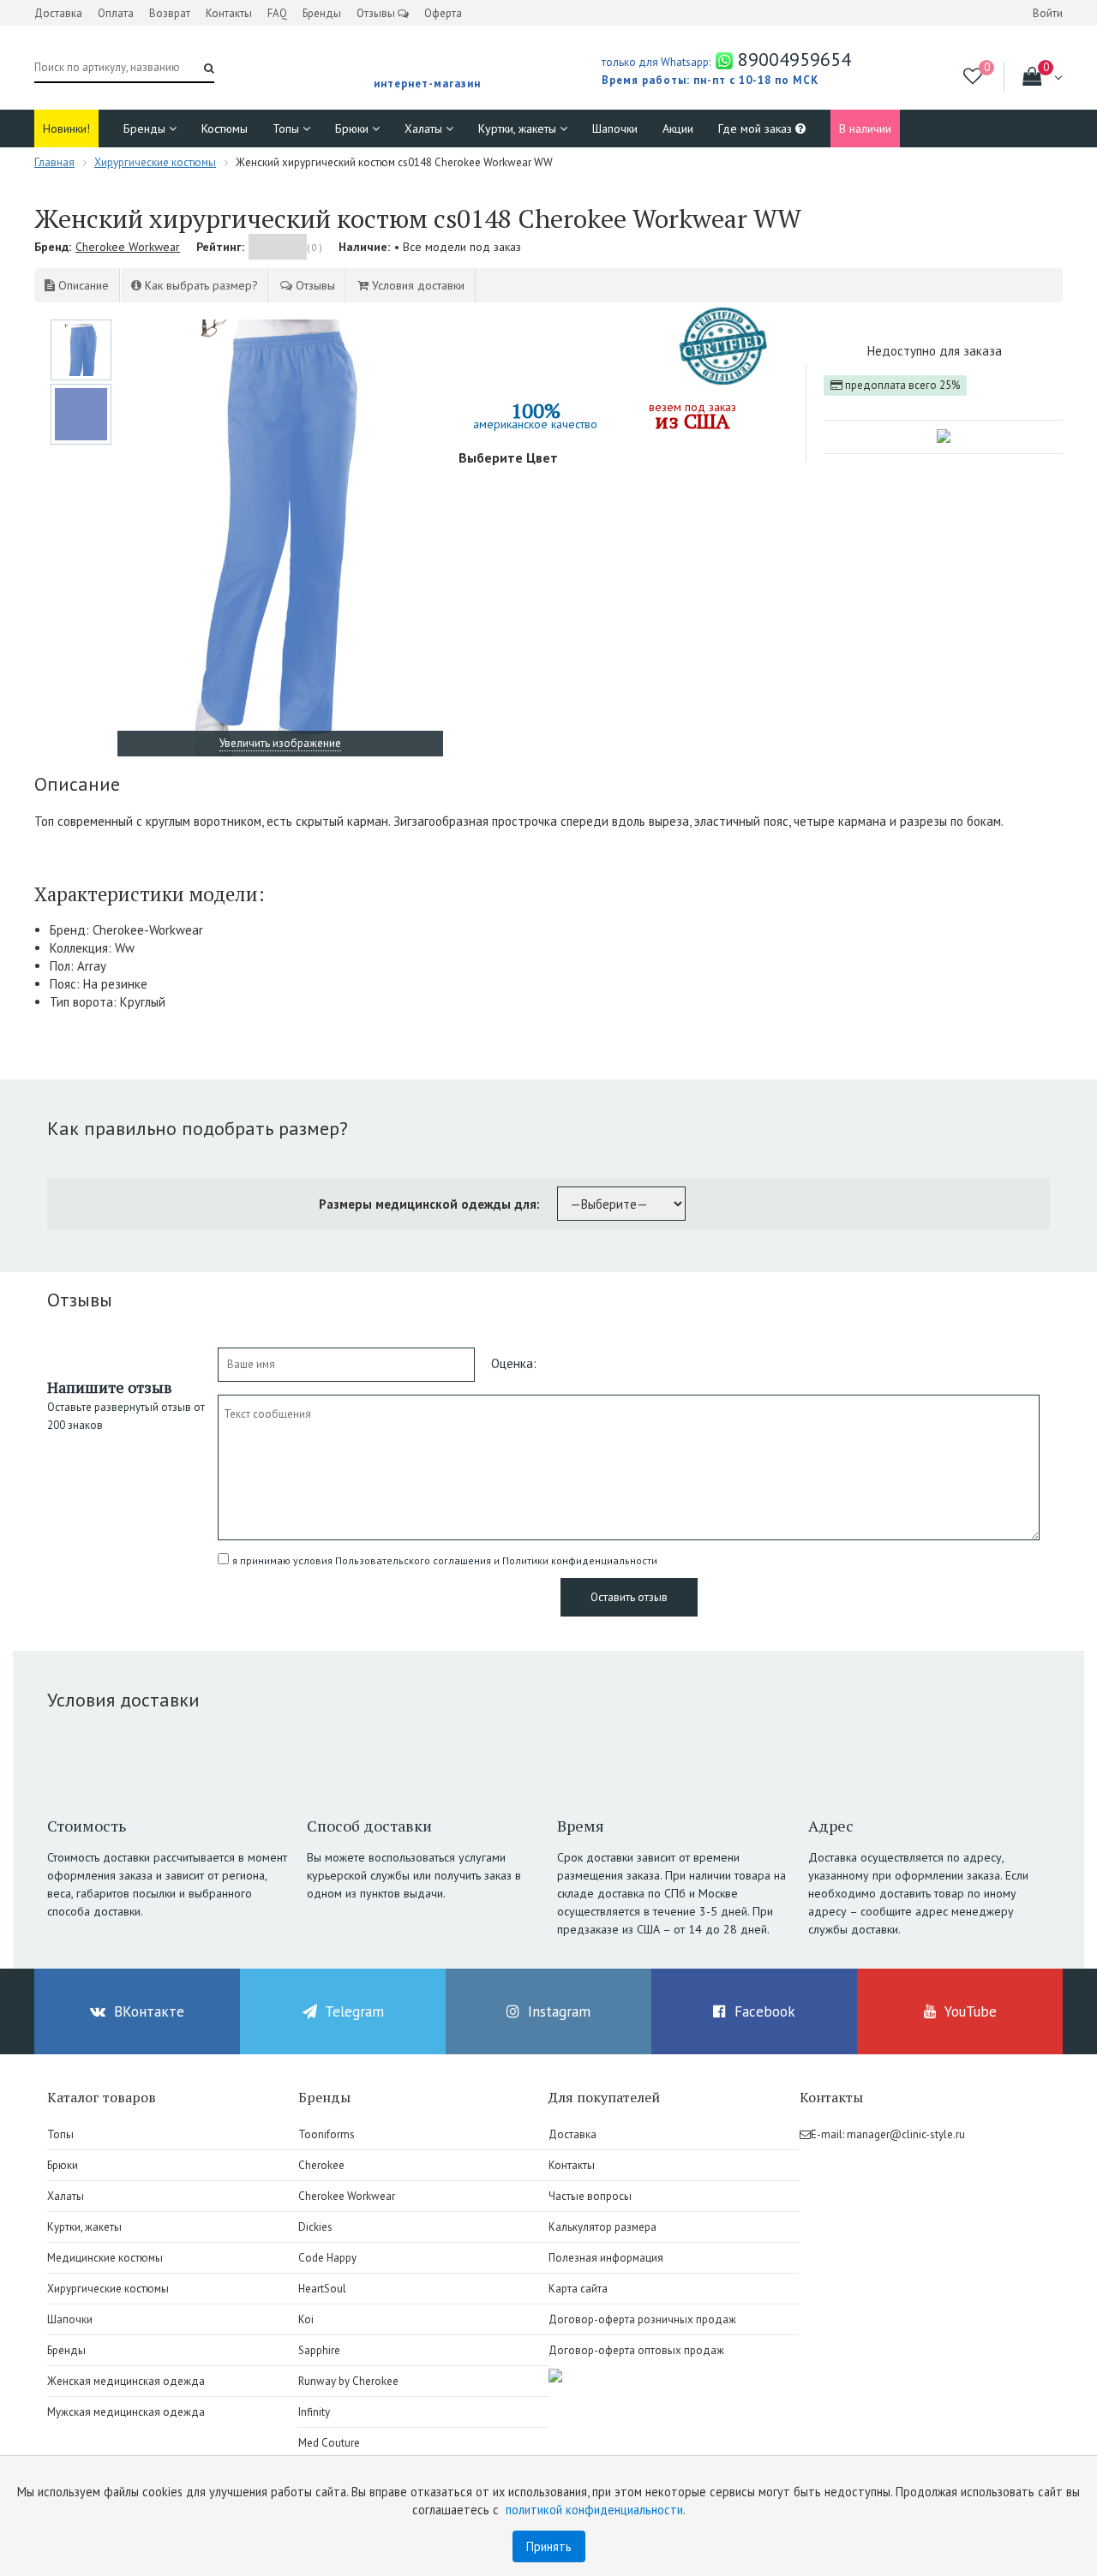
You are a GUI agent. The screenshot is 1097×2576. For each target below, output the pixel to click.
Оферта (443, 13)
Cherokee (321, 2165)
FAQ (277, 13)
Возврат (170, 13)
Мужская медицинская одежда (126, 2412)
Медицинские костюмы (105, 2258)
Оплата (116, 13)
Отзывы (377, 13)
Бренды (322, 13)
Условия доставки (417, 285)
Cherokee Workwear (128, 247)
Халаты (425, 129)
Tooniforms (327, 2134)
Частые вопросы (590, 2196)
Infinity (314, 2412)
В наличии (865, 129)
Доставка (58, 13)
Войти (1048, 13)
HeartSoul (322, 2289)
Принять (549, 2546)
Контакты (229, 13)
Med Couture (329, 2443)
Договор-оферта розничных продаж (642, 2319)
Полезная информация (606, 2258)
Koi (306, 2319)
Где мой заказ (757, 129)
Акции (678, 129)
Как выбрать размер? (200, 285)
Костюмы (225, 129)
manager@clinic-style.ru (906, 2134)
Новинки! (66, 129)
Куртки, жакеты (519, 129)
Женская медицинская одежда (126, 2381)
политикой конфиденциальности (594, 2510)
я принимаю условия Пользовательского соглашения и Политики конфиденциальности (445, 1560)
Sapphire (319, 2350)
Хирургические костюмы (108, 2289)
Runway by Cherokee (348, 2381)
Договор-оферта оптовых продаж (636, 2350)
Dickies (315, 2227)
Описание (82, 285)
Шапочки (615, 129)
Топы (288, 129)
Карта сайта (578, 2289)
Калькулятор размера (602, 2227)
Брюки (354, 129)
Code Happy (327, 2258)
